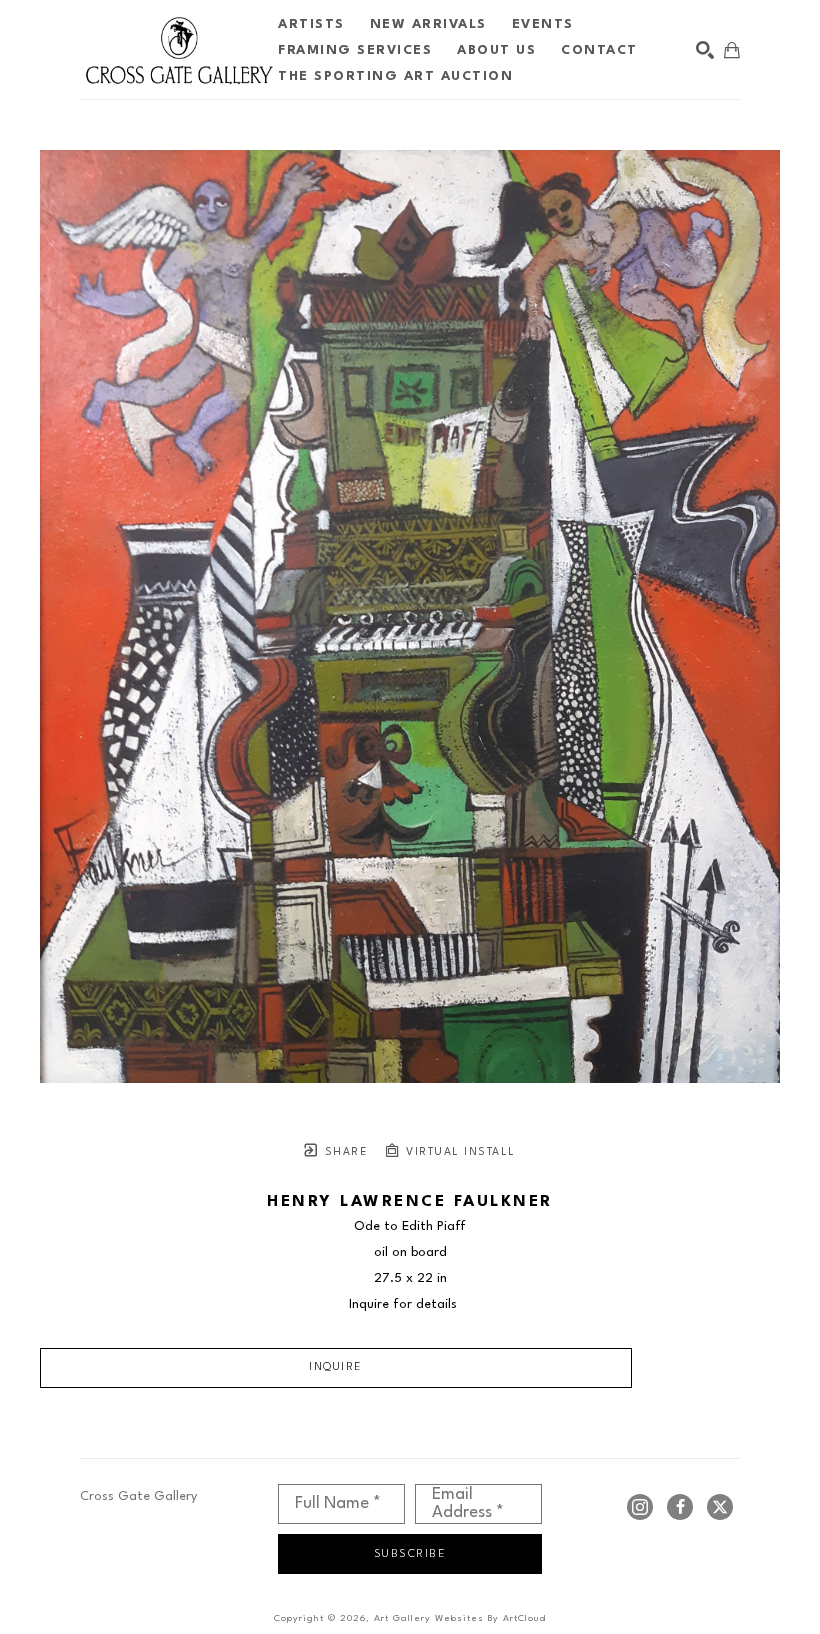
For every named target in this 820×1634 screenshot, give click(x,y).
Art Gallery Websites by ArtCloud (460, 1618)
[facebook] (680, 1507)
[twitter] (720, 1507)
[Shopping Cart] (732, 50)
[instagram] (640, 1507)
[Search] (705, 50)
